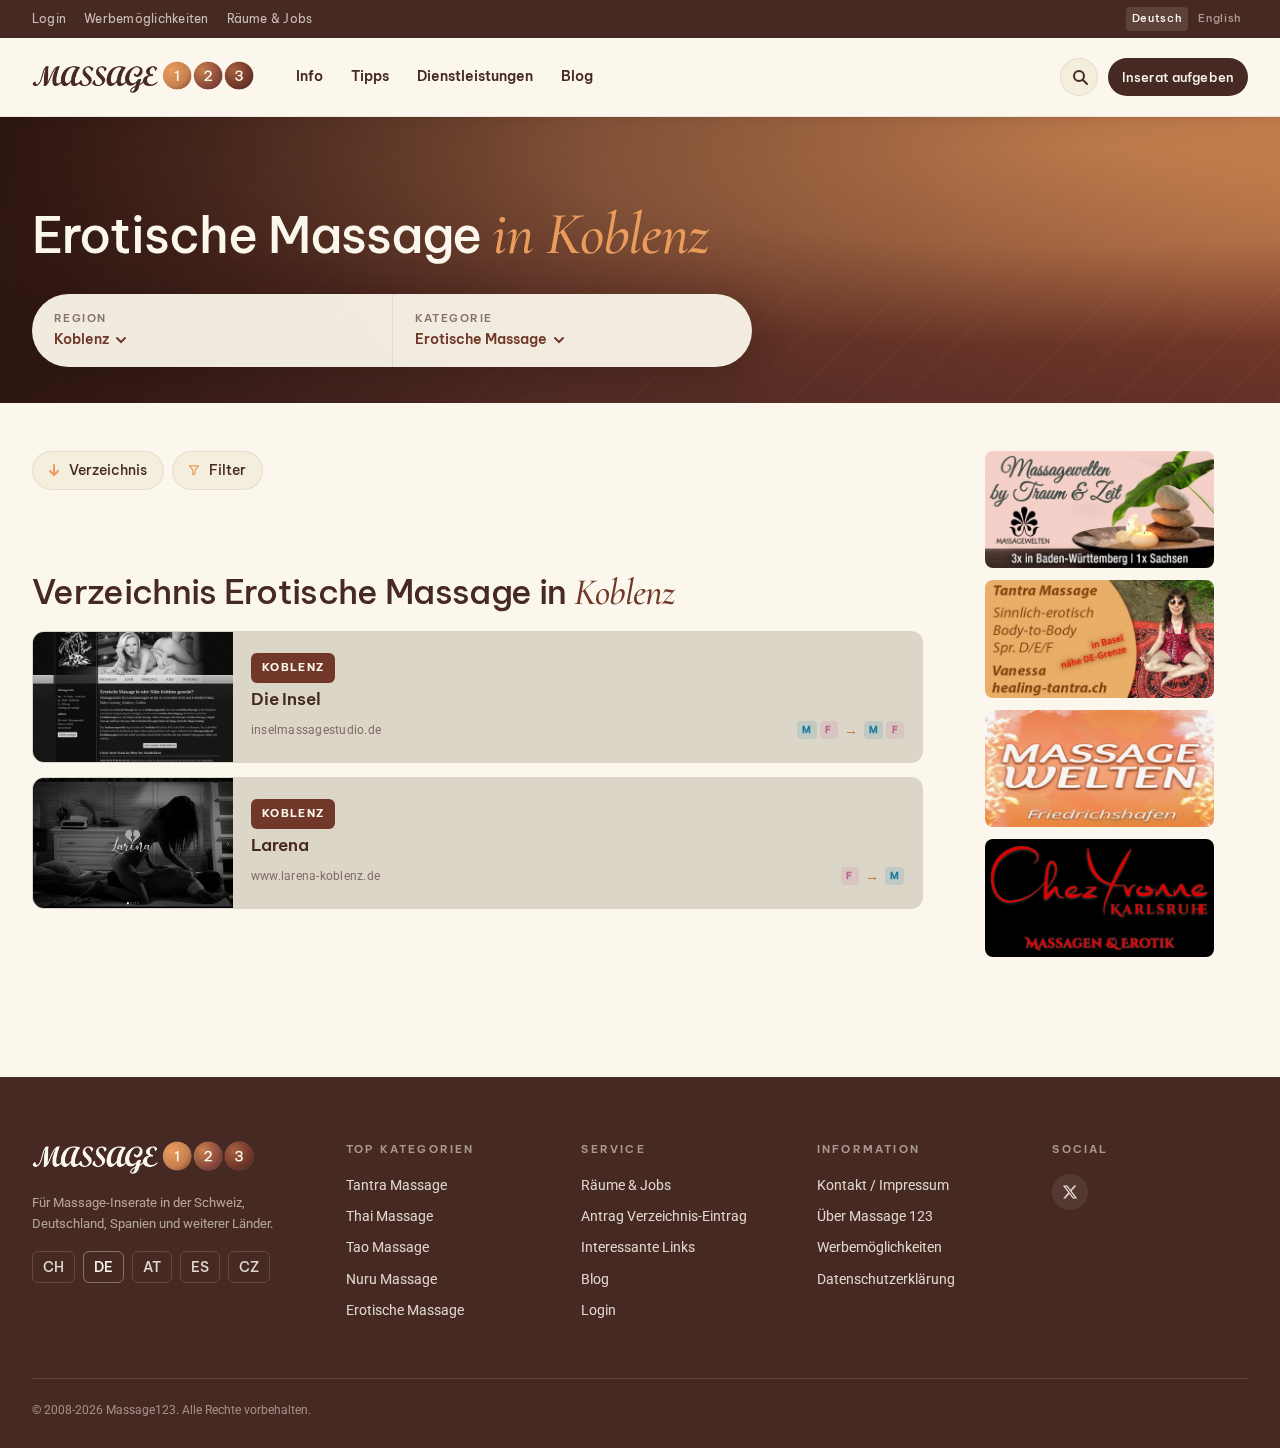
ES (200, 1267)
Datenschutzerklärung (886, 1279)
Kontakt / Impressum (883, 1185)
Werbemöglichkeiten (146, 18)
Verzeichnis (108, 470)
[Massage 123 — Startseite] (143, 77)
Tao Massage (387, 1247)
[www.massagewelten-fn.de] (1100, 768)
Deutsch (1157, 18)
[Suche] (1080, 77)
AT (152, 1267)
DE (103, 1267)
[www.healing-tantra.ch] (1100, 638)
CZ (249, 1267)
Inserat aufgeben (1178, 77)
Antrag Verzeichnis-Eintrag (664, 1216)
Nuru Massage (391, 1279)
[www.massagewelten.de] (1100, 509)
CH (53, 1267)
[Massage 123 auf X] (1070, 1192)
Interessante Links (638, 1247)
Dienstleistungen (475, 76)
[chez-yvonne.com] (1100, 897)
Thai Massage (389, 1216)
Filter (227, 470)
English (1220, 18)
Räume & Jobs (270, 18)
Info (309, 76)
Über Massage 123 (875, 1216)
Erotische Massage (405, 1310)
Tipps (370, 76)
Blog (577, 76)
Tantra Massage (396, 1185)
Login (49, 18)
